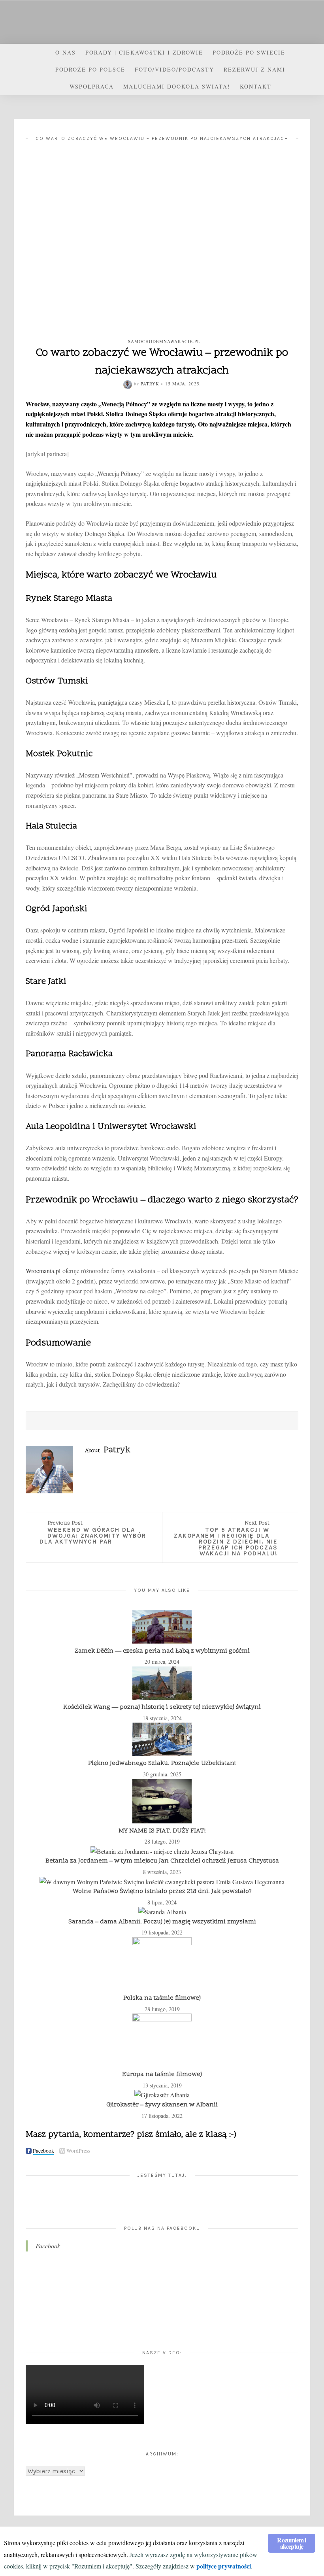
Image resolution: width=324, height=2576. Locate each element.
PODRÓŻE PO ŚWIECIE (249, 52)
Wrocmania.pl (43, 1271)
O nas (66, 52)
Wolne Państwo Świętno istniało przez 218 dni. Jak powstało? (162, 1891)
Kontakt (256, 86)
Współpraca (92, 86)
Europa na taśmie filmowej (162, 2074)
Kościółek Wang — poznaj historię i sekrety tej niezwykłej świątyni (162, 1707)
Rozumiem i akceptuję (291, 2543)
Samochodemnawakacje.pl (164, 341)
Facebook (48, 2246)
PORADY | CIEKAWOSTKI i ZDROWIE (144, 52)
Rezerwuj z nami (254, 69)
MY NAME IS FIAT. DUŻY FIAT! (162, 1831)
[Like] (243, 1421)
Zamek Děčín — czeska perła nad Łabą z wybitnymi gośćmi (162, 1651)
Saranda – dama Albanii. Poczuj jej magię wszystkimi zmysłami (162, 1922)
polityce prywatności (224, 2566)
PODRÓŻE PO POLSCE (90, 69)
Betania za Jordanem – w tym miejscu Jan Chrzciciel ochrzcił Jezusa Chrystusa (162, 1861)
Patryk (150, 384)
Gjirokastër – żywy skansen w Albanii (162, 2105)
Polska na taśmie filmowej (162, 1998)
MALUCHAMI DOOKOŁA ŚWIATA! (177, 86)
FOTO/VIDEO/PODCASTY (174, 69)
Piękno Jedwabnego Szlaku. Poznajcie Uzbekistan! (162, 1763)
